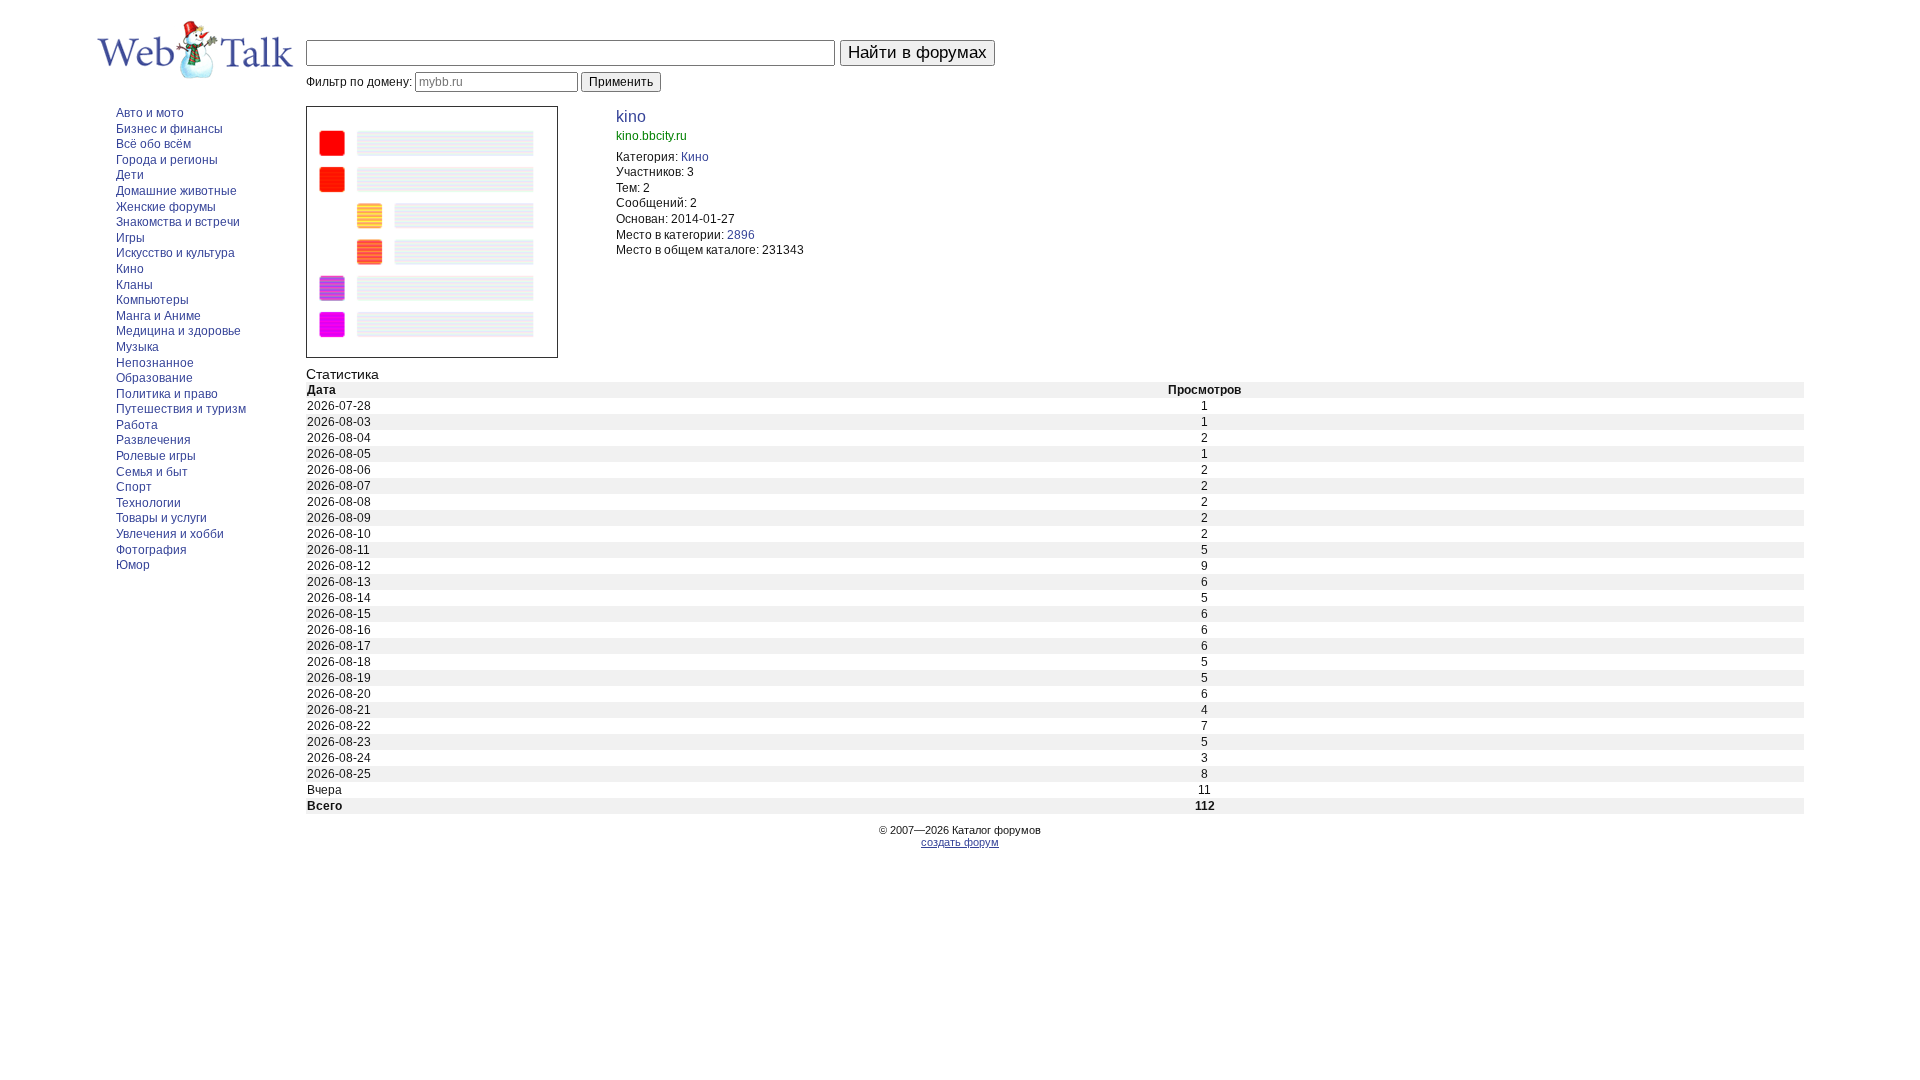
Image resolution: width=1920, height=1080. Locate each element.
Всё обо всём (153, 144)
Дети (130, 175)
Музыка (137, 347)
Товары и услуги (161, 518)
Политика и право (167, 394)
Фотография (151, 550)
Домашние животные (176, 191)
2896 (741, 235)
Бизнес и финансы (169, 129)
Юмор (133, 565)
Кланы (134, 285)
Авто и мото (150, 113)
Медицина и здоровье (178, 331)
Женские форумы (166, 207)
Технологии (148, 503)
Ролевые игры (156, 456)
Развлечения (153, 440)
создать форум (960, 842)
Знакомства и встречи (178, 222)
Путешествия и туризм (181, 409)
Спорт (134, 487)
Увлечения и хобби (170, 534)
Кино (130, 269)
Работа (137, 425)
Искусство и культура (175, 253)
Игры (130, 238)
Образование (154, 378)
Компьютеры (152, 300)
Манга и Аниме (158, 316)
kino (631, 116)
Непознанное (155, 363)
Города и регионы (167, 160)
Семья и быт (152, 472)
